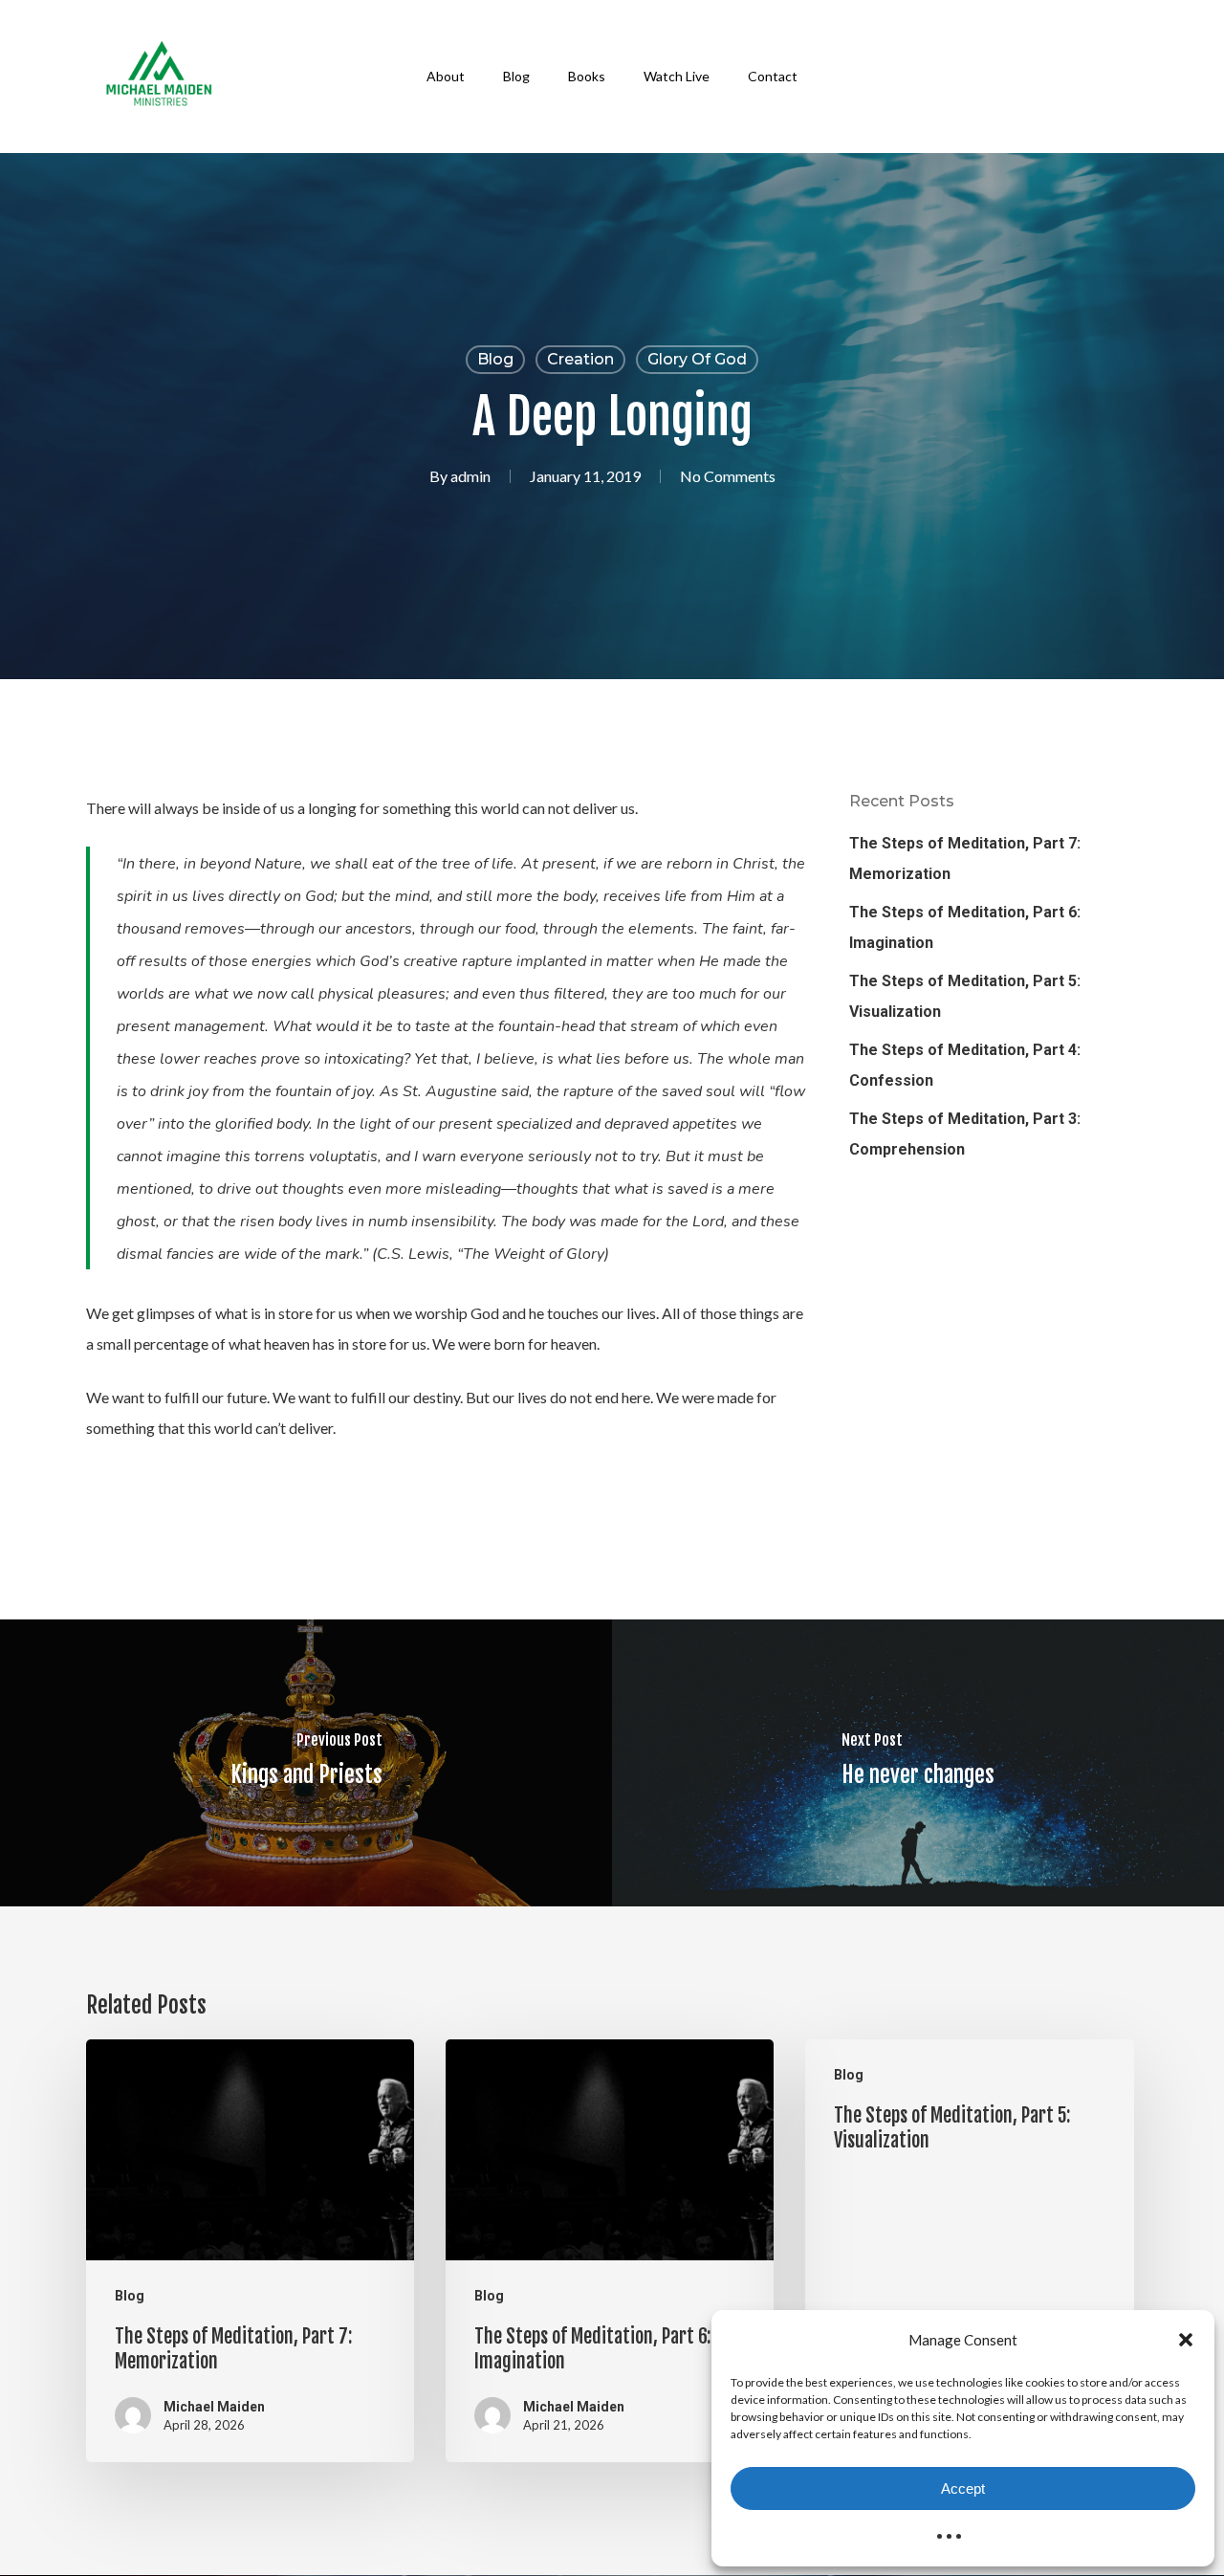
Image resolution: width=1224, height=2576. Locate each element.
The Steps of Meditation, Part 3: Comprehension (965, 1134)
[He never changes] (918, 1763)
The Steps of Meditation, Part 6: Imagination (965, 927)
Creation (580, 359)
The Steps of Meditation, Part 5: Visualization (965, 996)
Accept (963, 2488)
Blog (495, 359)
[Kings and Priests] (306, 1763)
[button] (1186, 2340)
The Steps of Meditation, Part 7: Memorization (965, 859)
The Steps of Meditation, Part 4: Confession (965, 1065)
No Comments (728, 476)
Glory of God (697, 359)
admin (470, 476)
